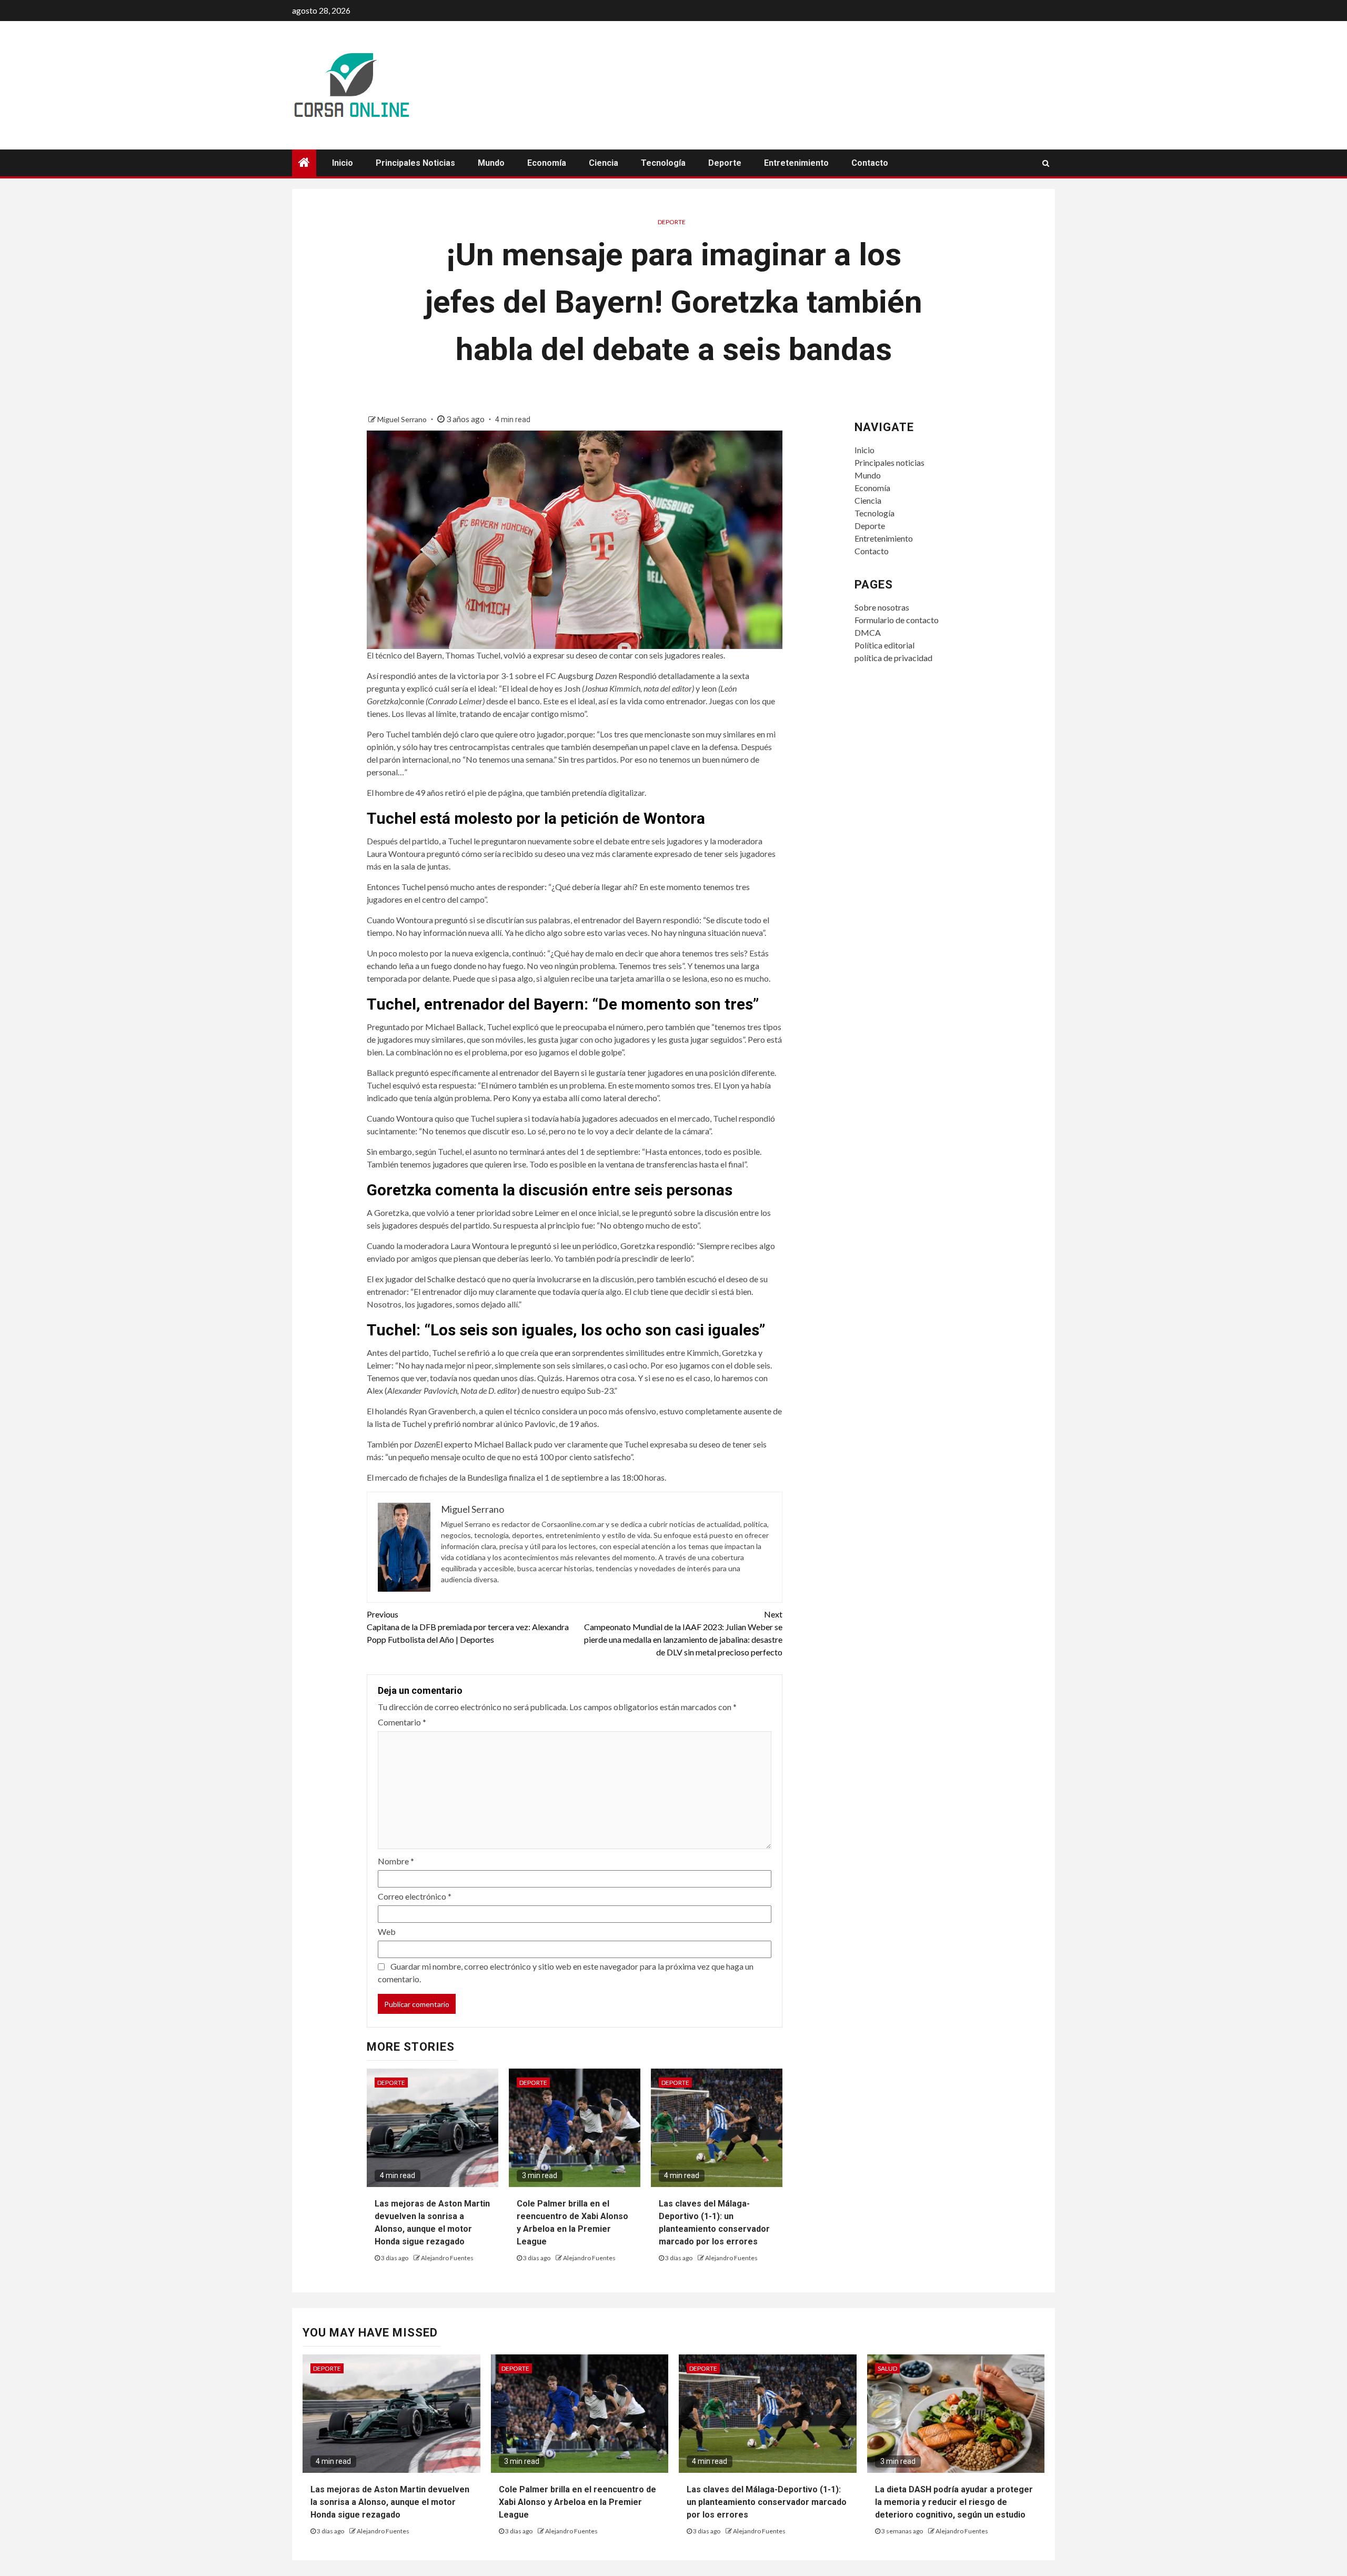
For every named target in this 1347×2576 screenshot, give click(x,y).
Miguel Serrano (403, 419)
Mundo (491, 163)
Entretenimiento (796, 163)
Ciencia (604, 163)
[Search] (1046, 163)
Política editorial (884, 645)
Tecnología (663, 163)
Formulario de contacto (897, 620)
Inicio (343, 163)
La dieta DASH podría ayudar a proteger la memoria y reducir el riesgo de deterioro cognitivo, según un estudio (954, 2502)
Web (387, 1931)
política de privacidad (893, 658)
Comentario (402, 1722)
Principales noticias (415, 163)
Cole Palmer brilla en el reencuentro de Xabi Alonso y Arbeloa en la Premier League (577, 2502)
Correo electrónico (415, 1896)
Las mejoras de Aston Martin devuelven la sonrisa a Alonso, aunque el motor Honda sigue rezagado (390, 2502)
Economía (547, 163)
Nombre (396, 1861)
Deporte (725, 163)
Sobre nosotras (882, 607)
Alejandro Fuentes (447, 2258)
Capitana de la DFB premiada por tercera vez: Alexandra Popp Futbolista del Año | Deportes (468, 1627)
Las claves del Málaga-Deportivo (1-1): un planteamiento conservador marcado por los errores (767, 2502)
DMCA (868, 632)
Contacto (870, 163)
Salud (887, 2368)
